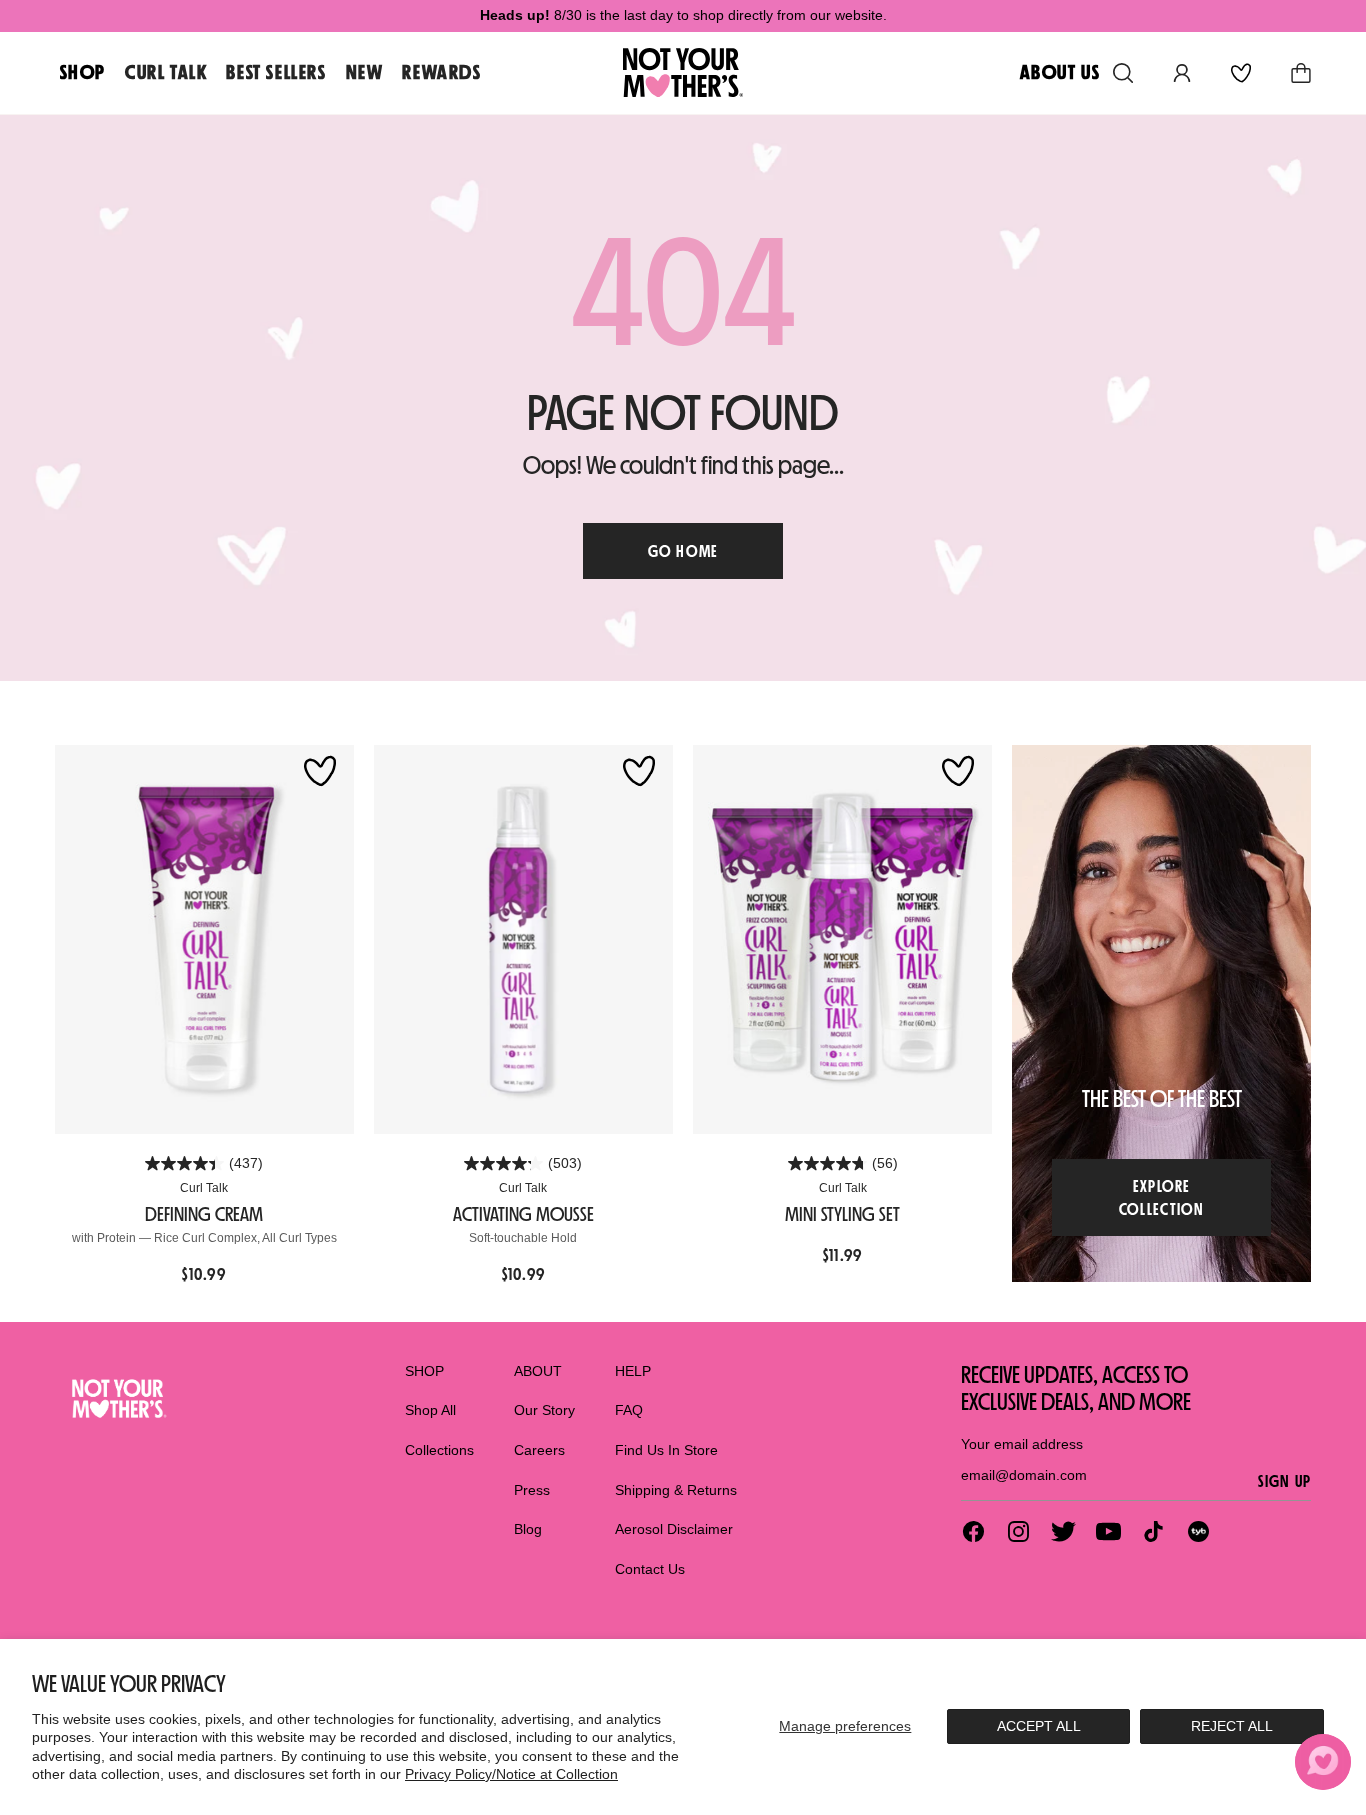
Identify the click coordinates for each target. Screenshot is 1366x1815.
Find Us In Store (666, 1450)
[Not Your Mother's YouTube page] (1108, 1531)
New (365, 72)
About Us (1060, 72)
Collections (439, 1450)
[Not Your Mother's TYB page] (1198, 1531)
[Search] (1123, 73)
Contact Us (650, 1569)
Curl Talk (166, 72)
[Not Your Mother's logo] (117, 1398)
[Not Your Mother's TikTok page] (1153, 1531)
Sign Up (1284, 1481)
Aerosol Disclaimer (674, 1529)
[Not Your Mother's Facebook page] (973, 1531)
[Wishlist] (1241, 73)
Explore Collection (1162, 1197)
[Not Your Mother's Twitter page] (1063, 1531)
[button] (1323, 1762)
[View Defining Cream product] (204, 939)
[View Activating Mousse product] (523, 939)
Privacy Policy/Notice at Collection (511, 1774)
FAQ (629, 1410)
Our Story (544, 1410)
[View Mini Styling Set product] (842, 939)
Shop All (430, 1410)
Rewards (441, 72)
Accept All (1039, 1726)
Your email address (1022, 1444)
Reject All (1232, 1726)
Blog (528, 1529)
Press (532, 1490)
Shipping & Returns (676, 1490)
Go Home (683, 551)
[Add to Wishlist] (320, 772)
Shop (83, 72)
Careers (539, 1450)
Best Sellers (276, 72)
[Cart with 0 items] (1301, 73)
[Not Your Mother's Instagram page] (1018, 1531)
